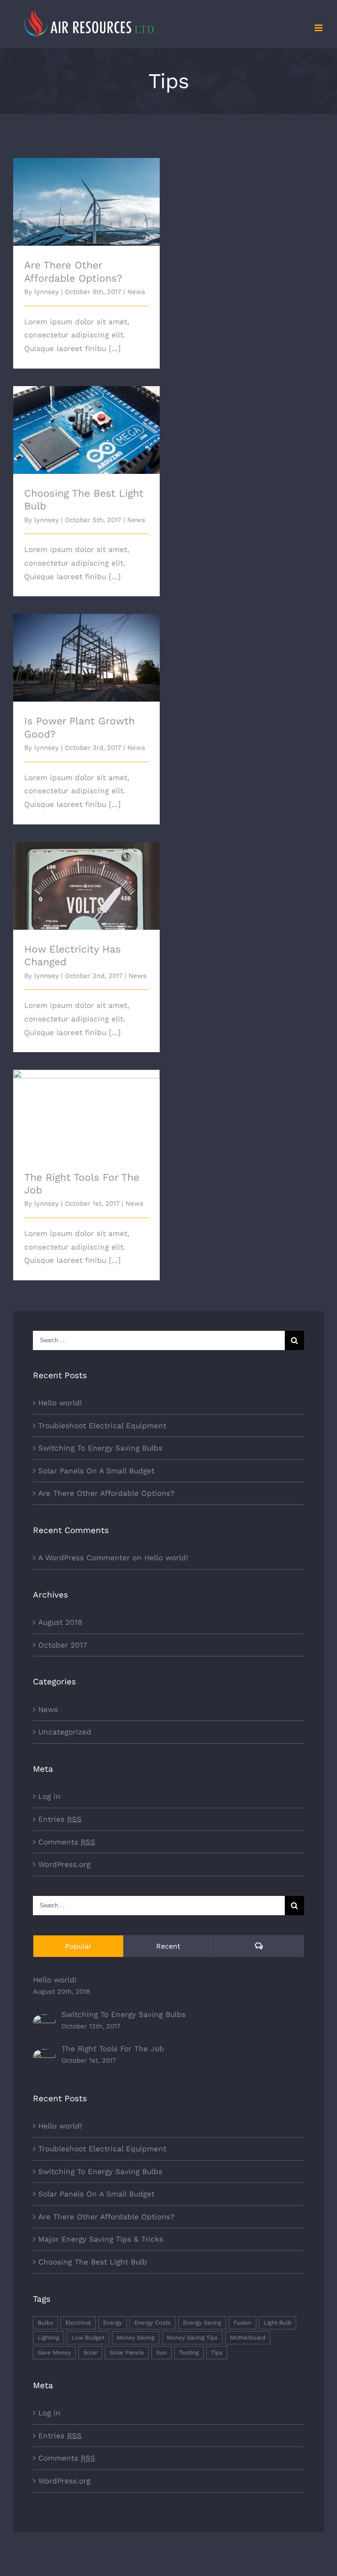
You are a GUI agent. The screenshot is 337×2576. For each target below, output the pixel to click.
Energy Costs (152, 2323)
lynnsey (47, 292)
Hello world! (60, 1403)
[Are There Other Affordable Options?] (86, 202)
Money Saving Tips (192, 2338)
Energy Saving (202, 2323)
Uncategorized (65, 1732)
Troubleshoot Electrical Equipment (102, 1426)
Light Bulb (278, 2323)
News (136, 292)
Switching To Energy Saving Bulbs (100, 1448)
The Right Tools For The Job (87, 1106)
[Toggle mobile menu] (319, 28)
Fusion (242, 2323)
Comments (67, 1842)
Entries (60, 1819)
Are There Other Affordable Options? (87, 190)
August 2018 (60, 1622)
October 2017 (63, 1645)
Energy (113, 2323)
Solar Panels (127, 2352)
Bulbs (45, 2323)
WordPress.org (64, 1864)
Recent (168, 1946)
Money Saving (136, 2338)
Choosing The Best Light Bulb (87, 422)
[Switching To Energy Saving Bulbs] (44, 2021)
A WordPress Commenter (84, 1558)
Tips (217, 2352)
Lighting (48, 2338)
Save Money (54, 2352)
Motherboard (248, 2338)
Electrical (78, 2323)
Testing (189, 2352)
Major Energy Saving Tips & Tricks (101, 2239)
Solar (90, 2352)
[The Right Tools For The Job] (44, 2056)
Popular (78, 1946)
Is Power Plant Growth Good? (87, 650)
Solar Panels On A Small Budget (96, 1471)
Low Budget (88, 2338)
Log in (49, 1796)
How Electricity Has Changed (87, 878)
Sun (161, 2352)
